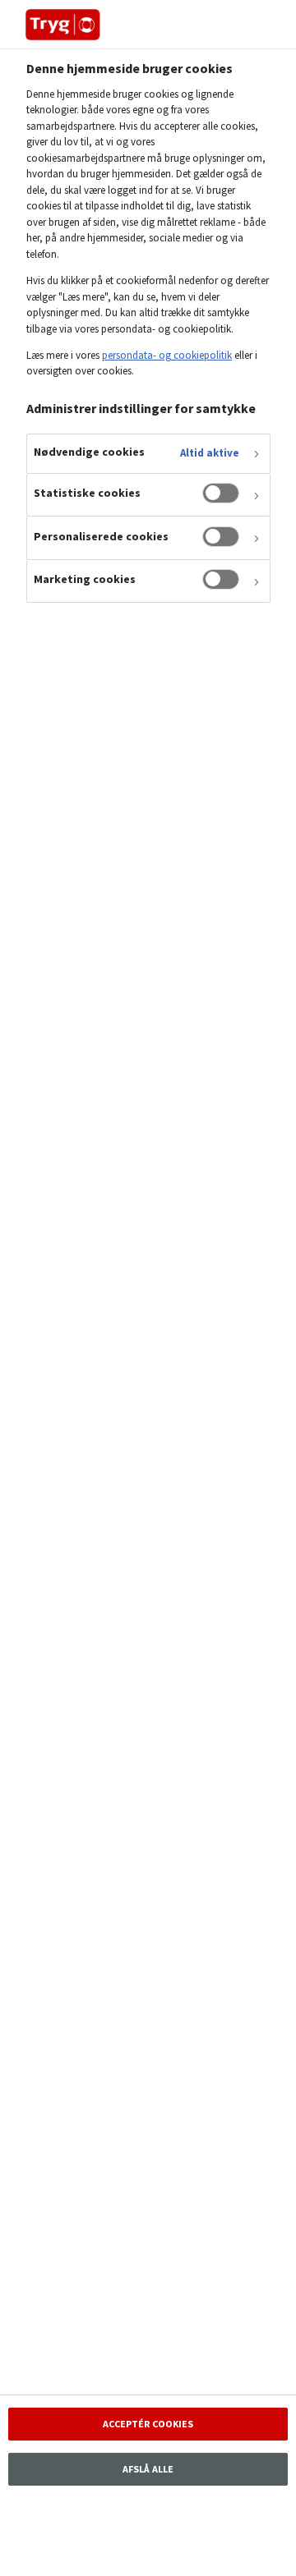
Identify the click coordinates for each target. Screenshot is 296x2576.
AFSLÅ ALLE (148, 2469)
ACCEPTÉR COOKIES (148, 2424)
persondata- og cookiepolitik (167, 355)
